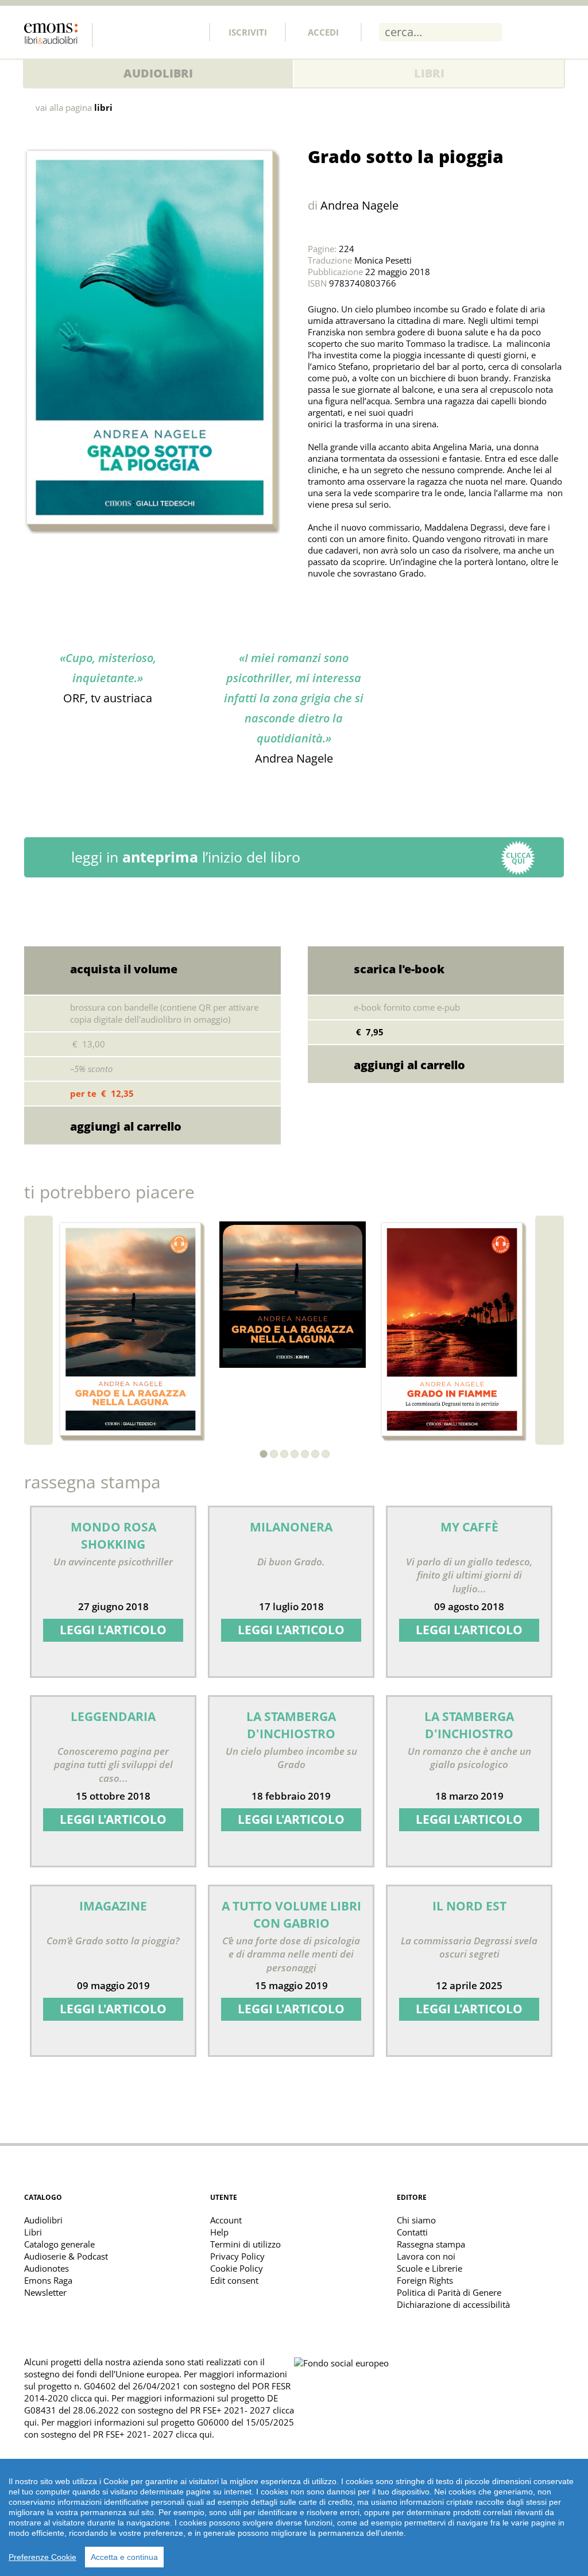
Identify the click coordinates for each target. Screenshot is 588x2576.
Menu (555, 32)
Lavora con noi (426, 2256)
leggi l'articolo (113, 1630)
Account (226, 2220)
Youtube (189, 32)
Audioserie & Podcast (66, 2256)
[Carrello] (525, 32)
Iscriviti (248, 32)
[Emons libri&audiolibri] (59, 35)
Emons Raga (48, 2280)
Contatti (412, 2232)
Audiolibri (158, 73)
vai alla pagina (74, 108)
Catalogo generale (59, 2244)
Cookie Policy (237, 2268)
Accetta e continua (124, 2557)
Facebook (113, 32)
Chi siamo (416, 2220)
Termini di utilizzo (245, 2244)
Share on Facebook (345, 602)
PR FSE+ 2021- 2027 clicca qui (152, 2434)
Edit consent (234, 2280)
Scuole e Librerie (430, 2268)
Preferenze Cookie (42, 2557)
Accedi (323, 32)
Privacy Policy (237, 2256)
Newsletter (45, 2292)
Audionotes (47, 2268)
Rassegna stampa (431, 2244)
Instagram (164, 32)
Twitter (138, 32)
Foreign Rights (425, 2280)
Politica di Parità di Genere (449, 2292)
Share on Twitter (319, 602)
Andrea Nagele (359, 205)
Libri (429, 73)
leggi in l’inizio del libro (301, 857)
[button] (264, 1454)
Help (219, 2232)
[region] (294, 2517)
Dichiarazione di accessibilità (453, 2304)
